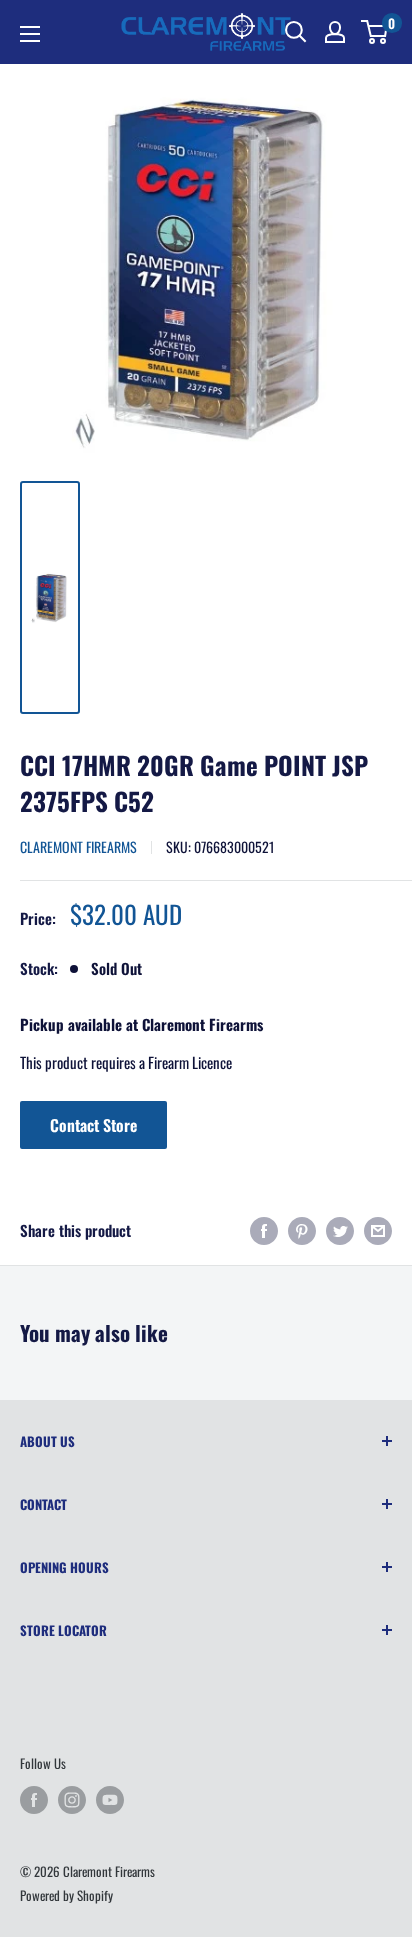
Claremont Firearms (78, 846)
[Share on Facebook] (264, 1229)
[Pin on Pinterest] (302, 1229)
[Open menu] (30, 34)
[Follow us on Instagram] (72, 1800)
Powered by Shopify (66, 1895)
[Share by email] (378, 1229)
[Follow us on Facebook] (34, 1800)
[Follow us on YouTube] (110, 1800)
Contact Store (93, 1125)
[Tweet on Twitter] (340, 1229)
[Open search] (296, 32)
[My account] (335, 32)
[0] (375, 32)
